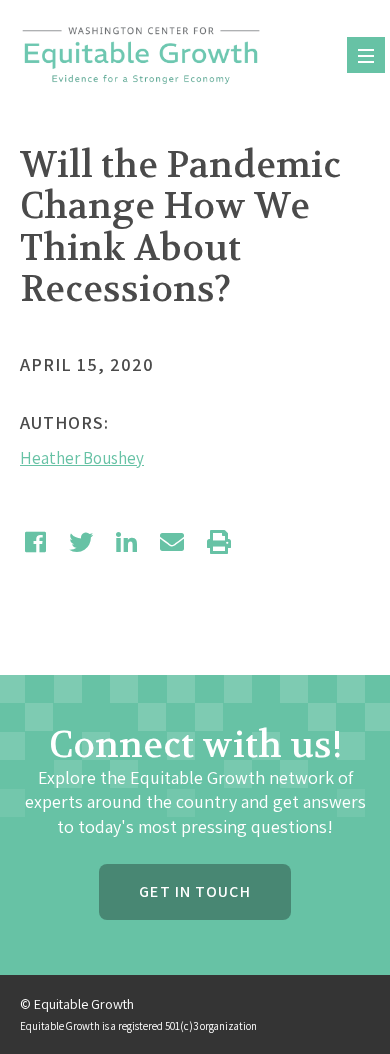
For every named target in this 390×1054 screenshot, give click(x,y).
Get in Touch (194, 891)
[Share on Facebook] (35, 542)
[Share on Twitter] (81, 542)
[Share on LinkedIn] (126, 542)
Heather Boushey (82, 458)
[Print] (219, 542)
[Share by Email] (172, 542)
